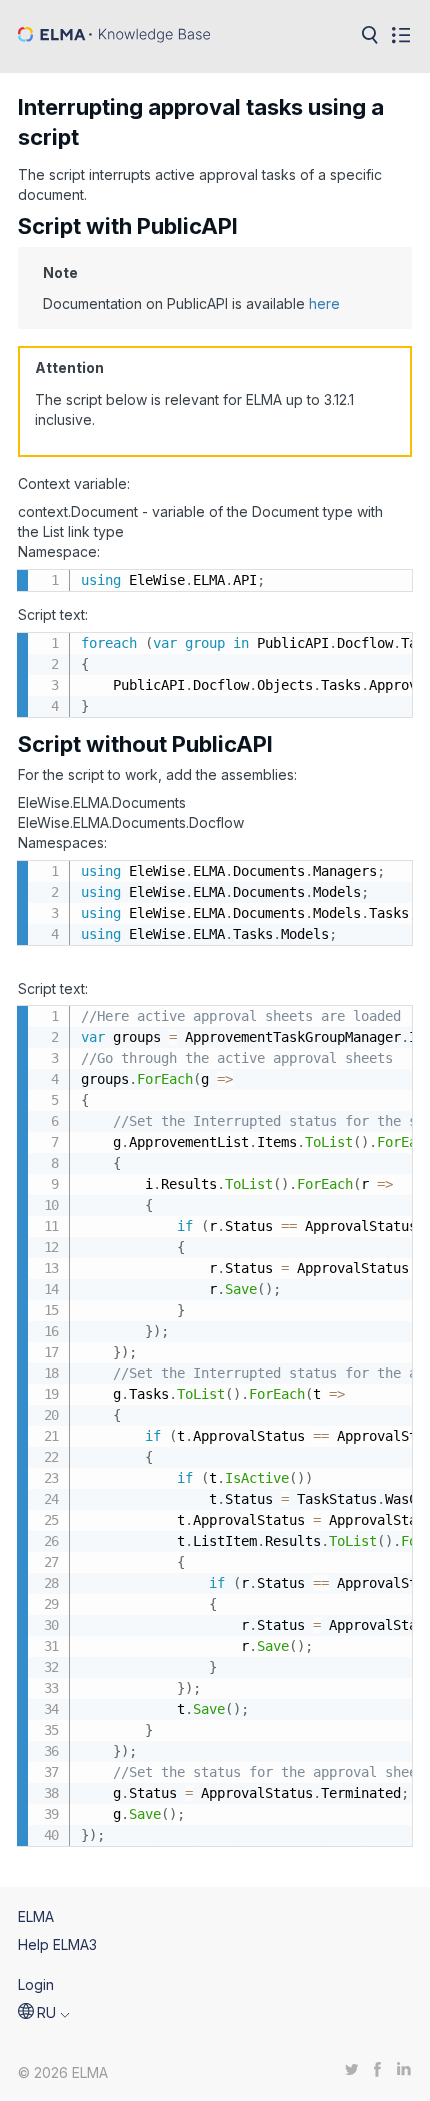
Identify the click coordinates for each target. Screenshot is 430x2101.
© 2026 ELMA (63, 2072)
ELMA (36, 1916)
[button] (44, 2013)
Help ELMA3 (57, 1944)
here (324, 303)
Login (36, 1984)
